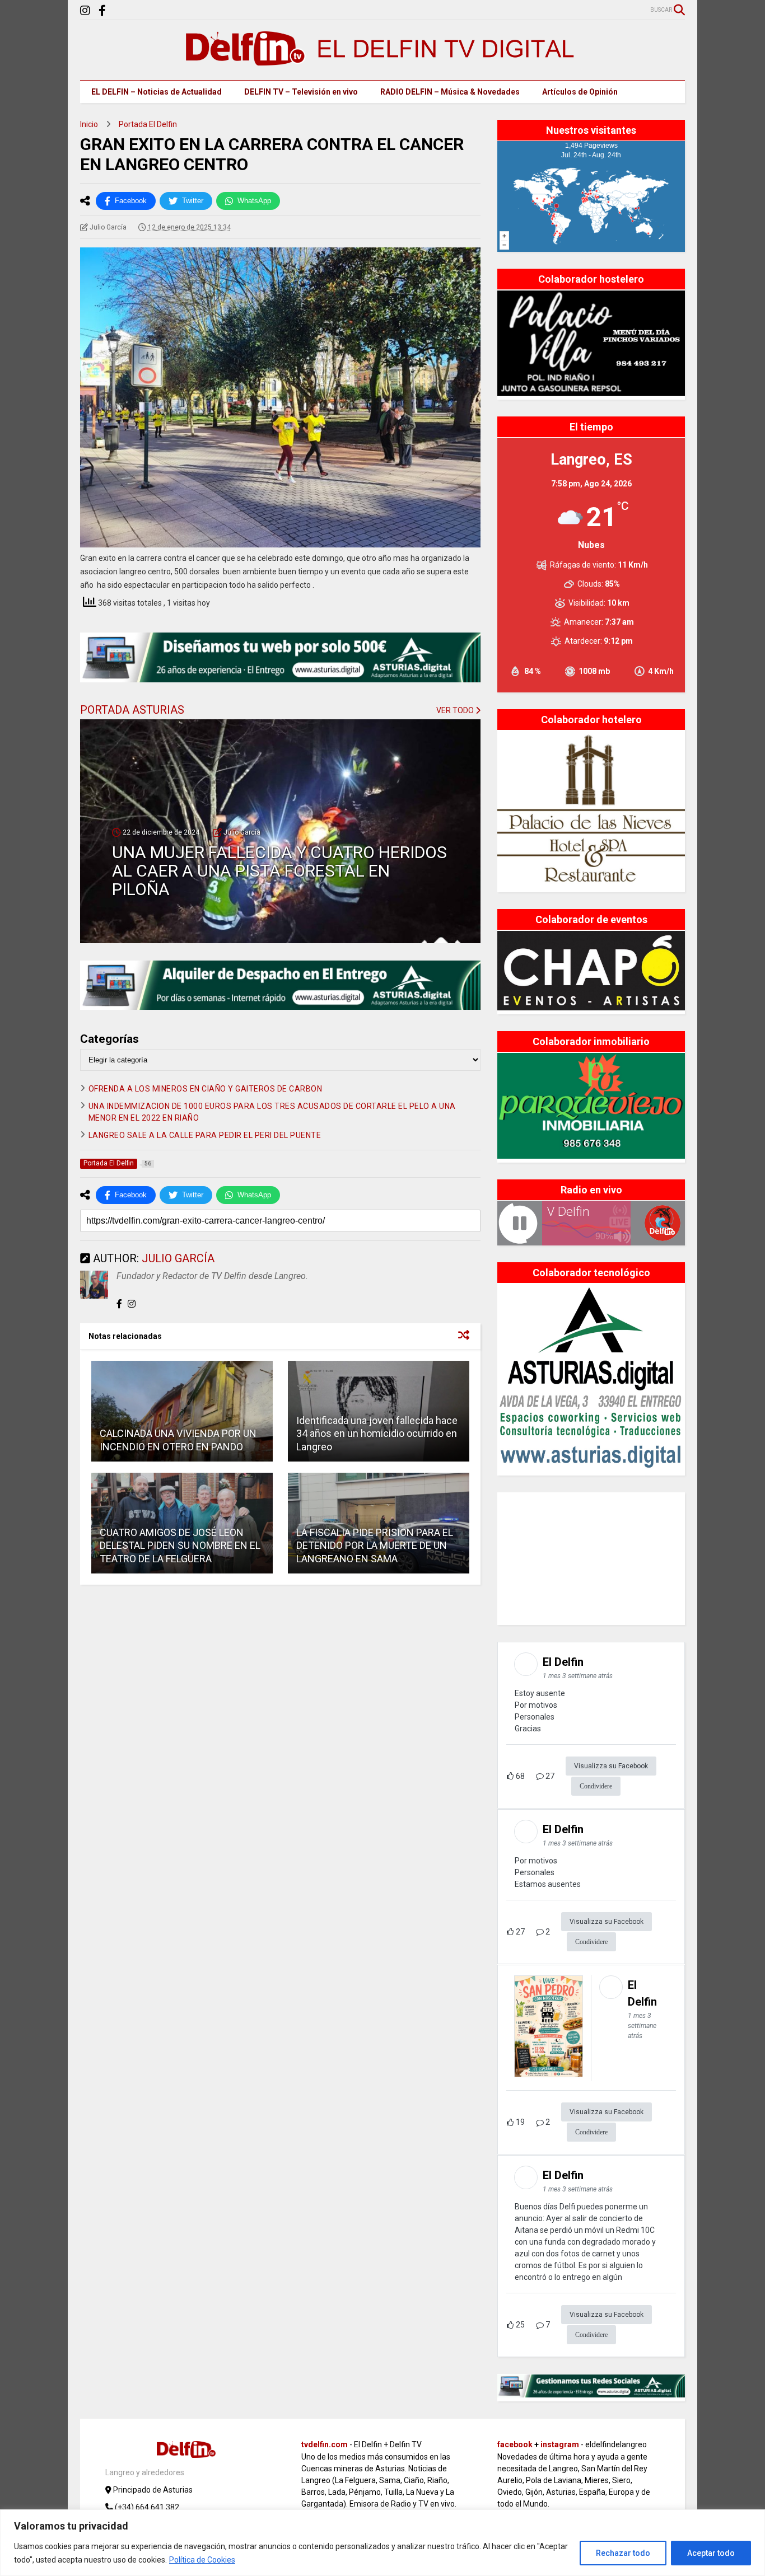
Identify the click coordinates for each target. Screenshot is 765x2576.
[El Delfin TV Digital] (382, 60)
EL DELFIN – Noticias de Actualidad (157, 92)
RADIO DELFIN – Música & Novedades (450, 92)
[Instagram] (85, 11)
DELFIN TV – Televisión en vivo (301, 92)
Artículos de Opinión (580, 92)
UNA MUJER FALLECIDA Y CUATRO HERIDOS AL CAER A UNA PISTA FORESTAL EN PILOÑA (279, 871)
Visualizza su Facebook (611, 1766)
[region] (382, 2543)
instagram (560, 2444)
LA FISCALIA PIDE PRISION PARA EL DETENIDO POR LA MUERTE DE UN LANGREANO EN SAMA (375, 1545)
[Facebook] (102, 11)
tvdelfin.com (325, 2444)
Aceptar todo (711, 2553)
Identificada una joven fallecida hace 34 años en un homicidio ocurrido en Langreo (377, 1434)
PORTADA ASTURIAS (132, 710)
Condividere (596, 1786)
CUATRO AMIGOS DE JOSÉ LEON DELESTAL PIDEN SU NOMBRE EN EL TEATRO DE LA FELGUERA (180, 1545)
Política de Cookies (202, 2560)
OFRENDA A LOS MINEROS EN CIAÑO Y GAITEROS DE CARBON (206, 1089)
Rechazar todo (623, 2553)
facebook (515, 2444)
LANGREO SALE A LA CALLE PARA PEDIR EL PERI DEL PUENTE (205, 1135)
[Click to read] (182, 1411)
